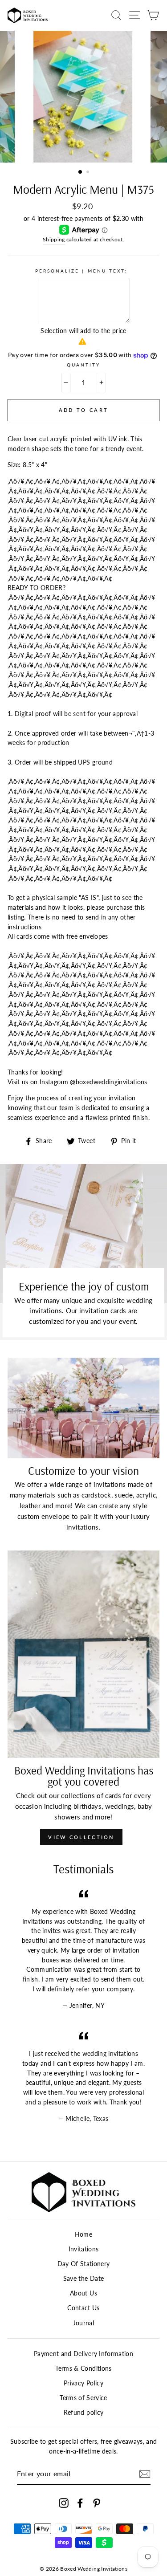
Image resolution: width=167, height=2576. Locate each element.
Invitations (84, 2249)
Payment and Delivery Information (83, 2354)
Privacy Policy (83, 2383)
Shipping (54, 239)
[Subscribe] (145, 2474)
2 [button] (89, 173)
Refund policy (83, 2413)
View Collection (81, 1837)
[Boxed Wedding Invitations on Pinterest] (97, 2503)
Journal (83, 2323)
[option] (84, 97)
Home (83, 2234)
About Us (83, 2293)
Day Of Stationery (84, 2264)
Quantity (83, 365)
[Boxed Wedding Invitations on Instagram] (64, 2503)
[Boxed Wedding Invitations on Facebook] (80, 2503)
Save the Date (83, 2279)
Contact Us (83, 2308)
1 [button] (81, 172)
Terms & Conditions (83, 2368)
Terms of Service (83, 2398)
